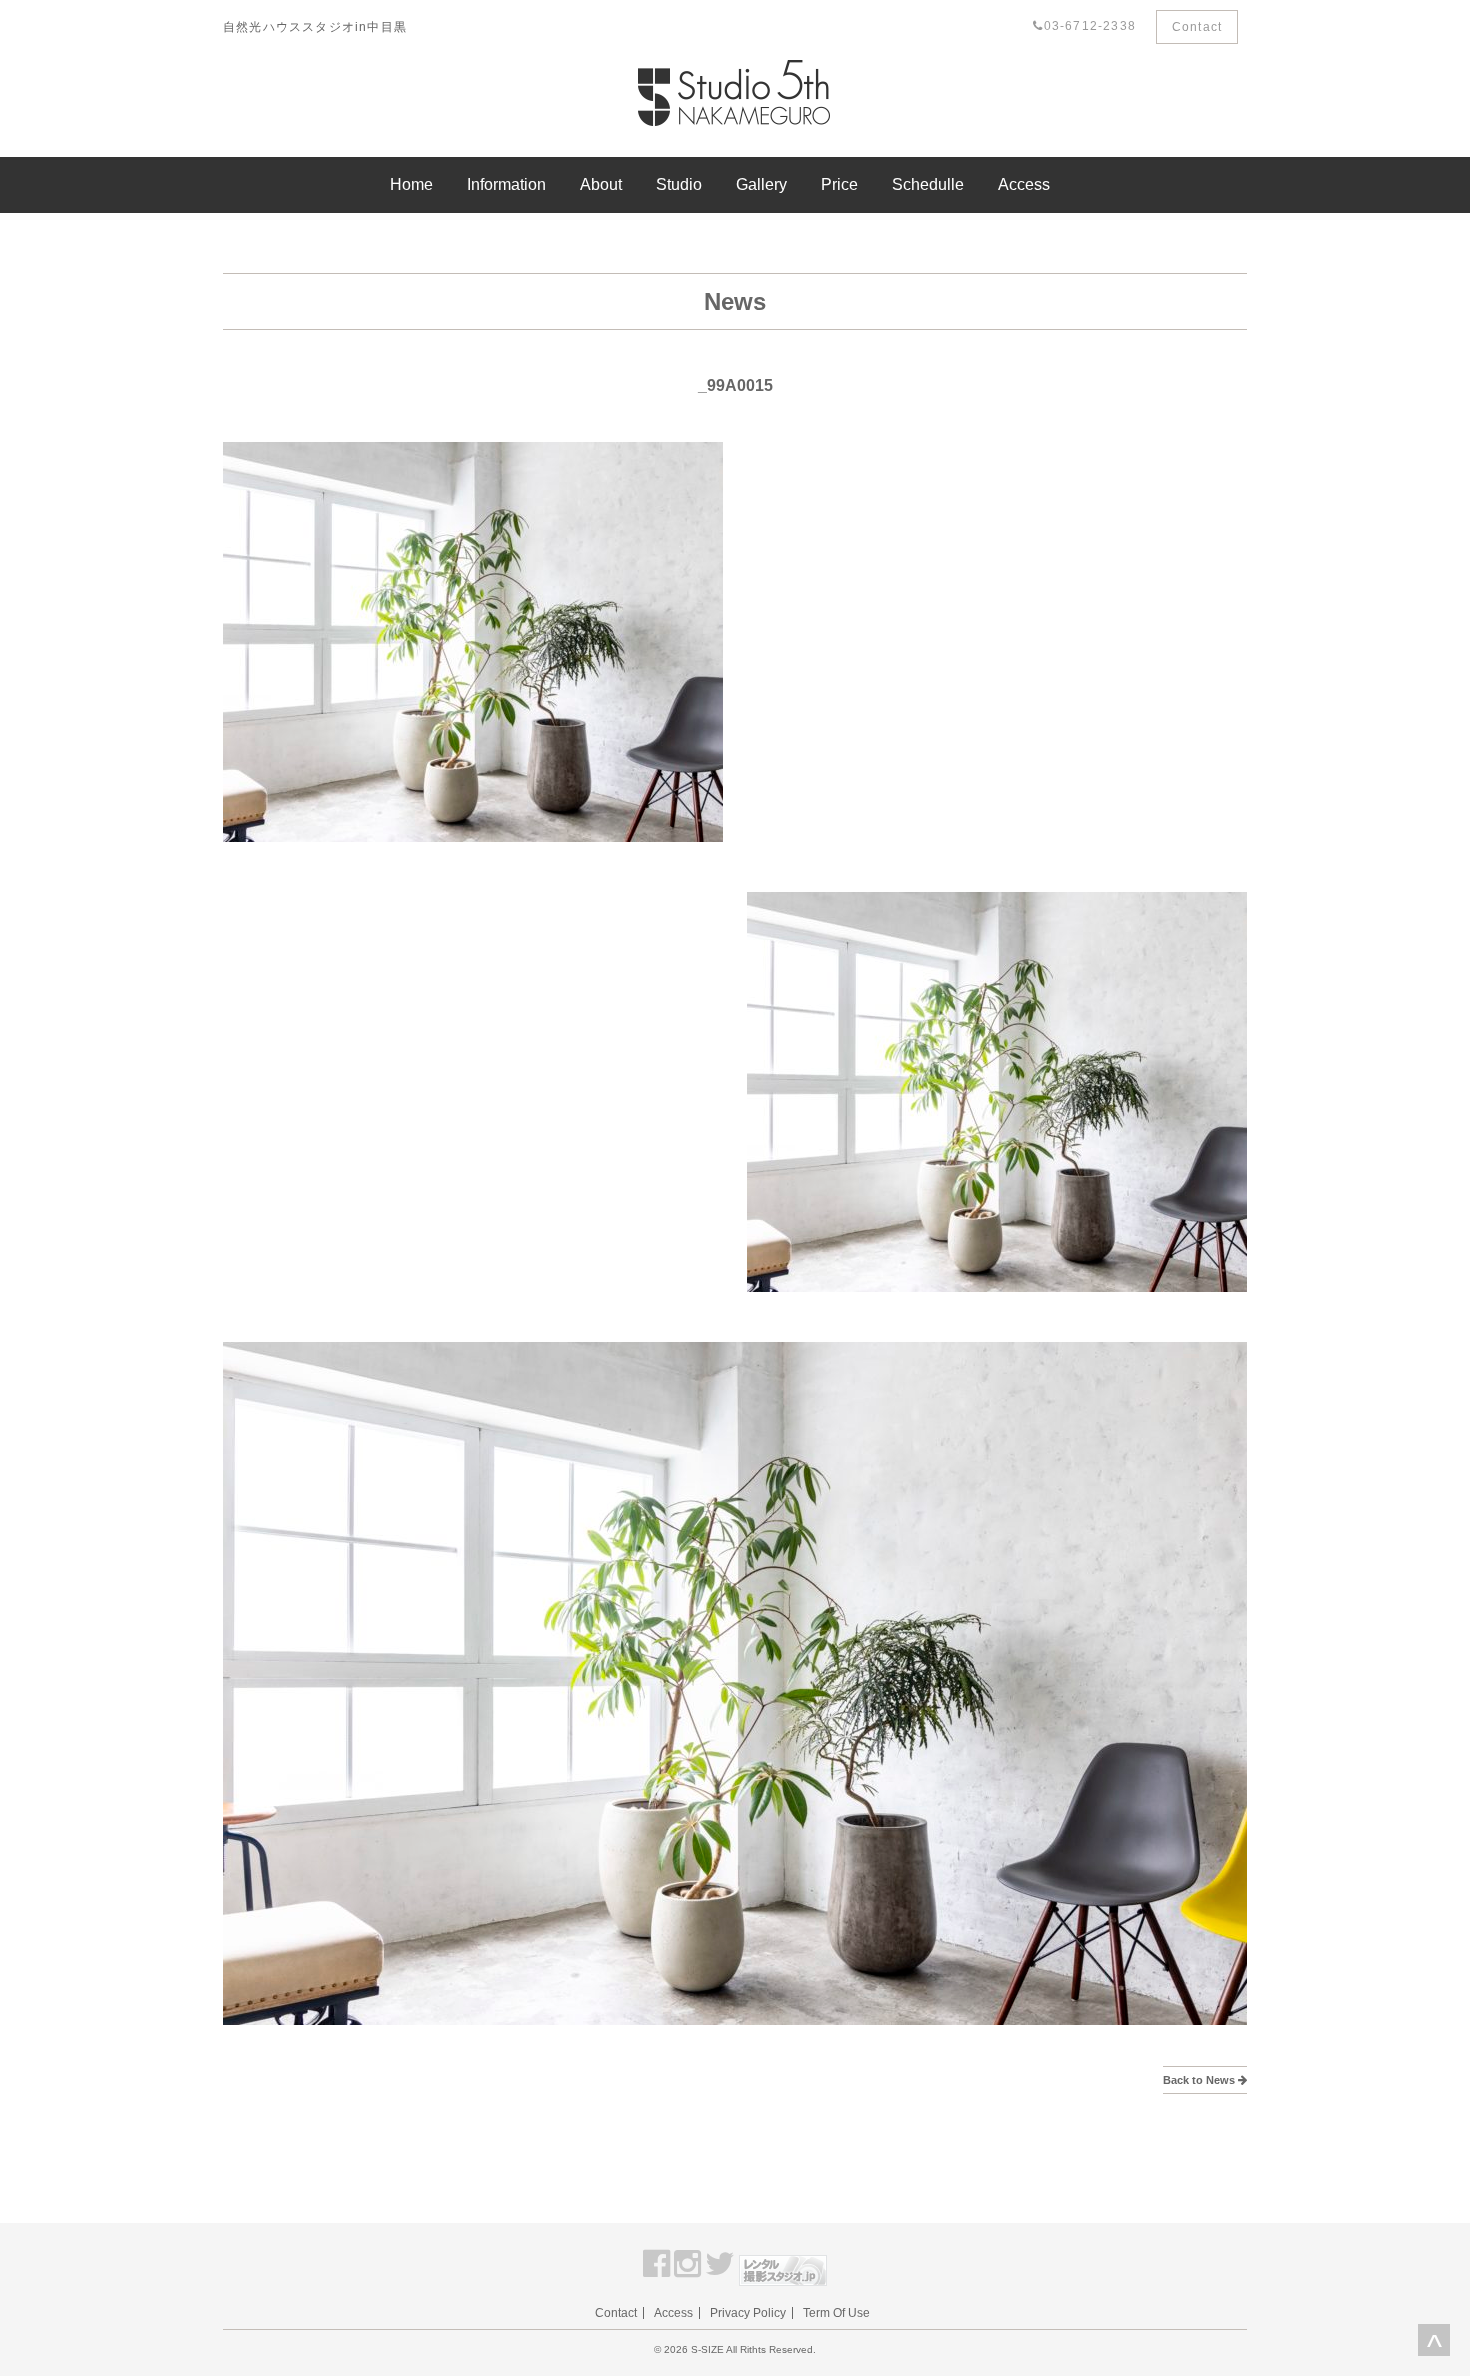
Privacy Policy (748, 2313)
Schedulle (928, 184)
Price (839, 184)
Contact (1197, 27)
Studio (679, 184)
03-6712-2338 (1090, 26)
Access (1024, 184)
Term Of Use (836, 2313)
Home (411, 184)
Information (506, 184)
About (601, 184)
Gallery (761, 184)
